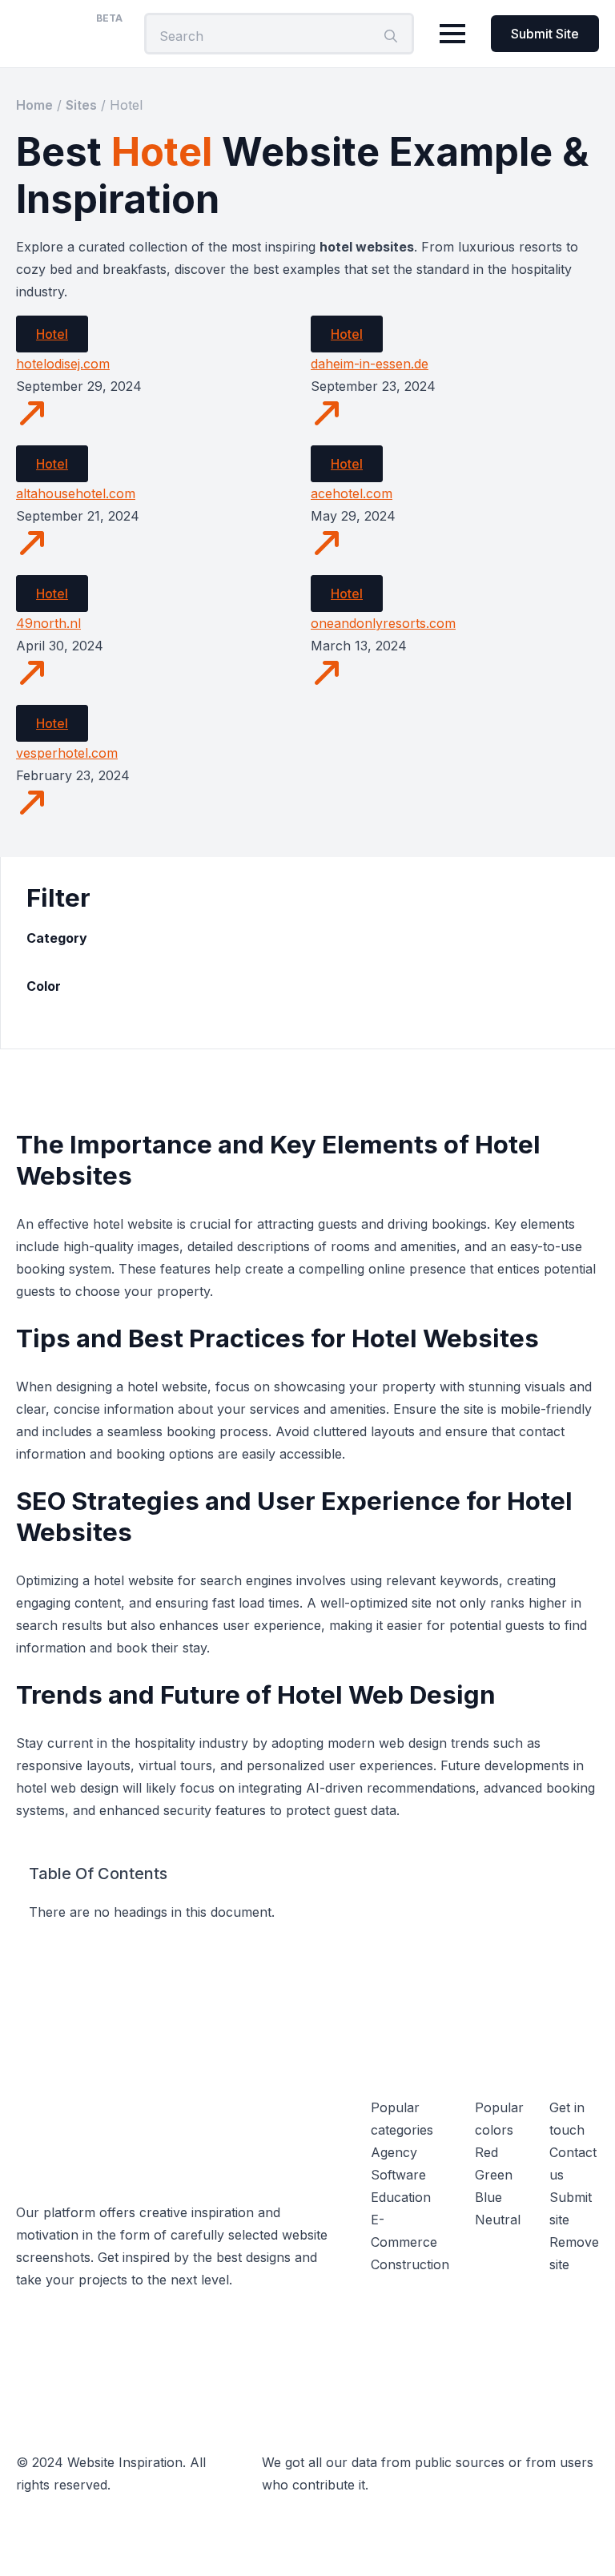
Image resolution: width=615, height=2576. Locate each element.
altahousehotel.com (76, 493)
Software (398, 2175)
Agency (394, 2152)
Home (34, 105)
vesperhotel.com (67, 753)
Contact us (573, 2163)
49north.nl (48, 623)
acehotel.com (352, 493)
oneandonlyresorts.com (383, 623)
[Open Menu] (452, 34)
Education (401, 2197)
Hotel (52, 334)
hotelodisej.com (63, 364)
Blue (488, 2197)
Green (494, 2175)
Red (486, 2152)
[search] (391, 36)
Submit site (571, 2208)
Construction (410, 2264)
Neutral (498, 2220)
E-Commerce (404, 2231)
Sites (81, 105)
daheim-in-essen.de (370, 364)
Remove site (574, 2253)
